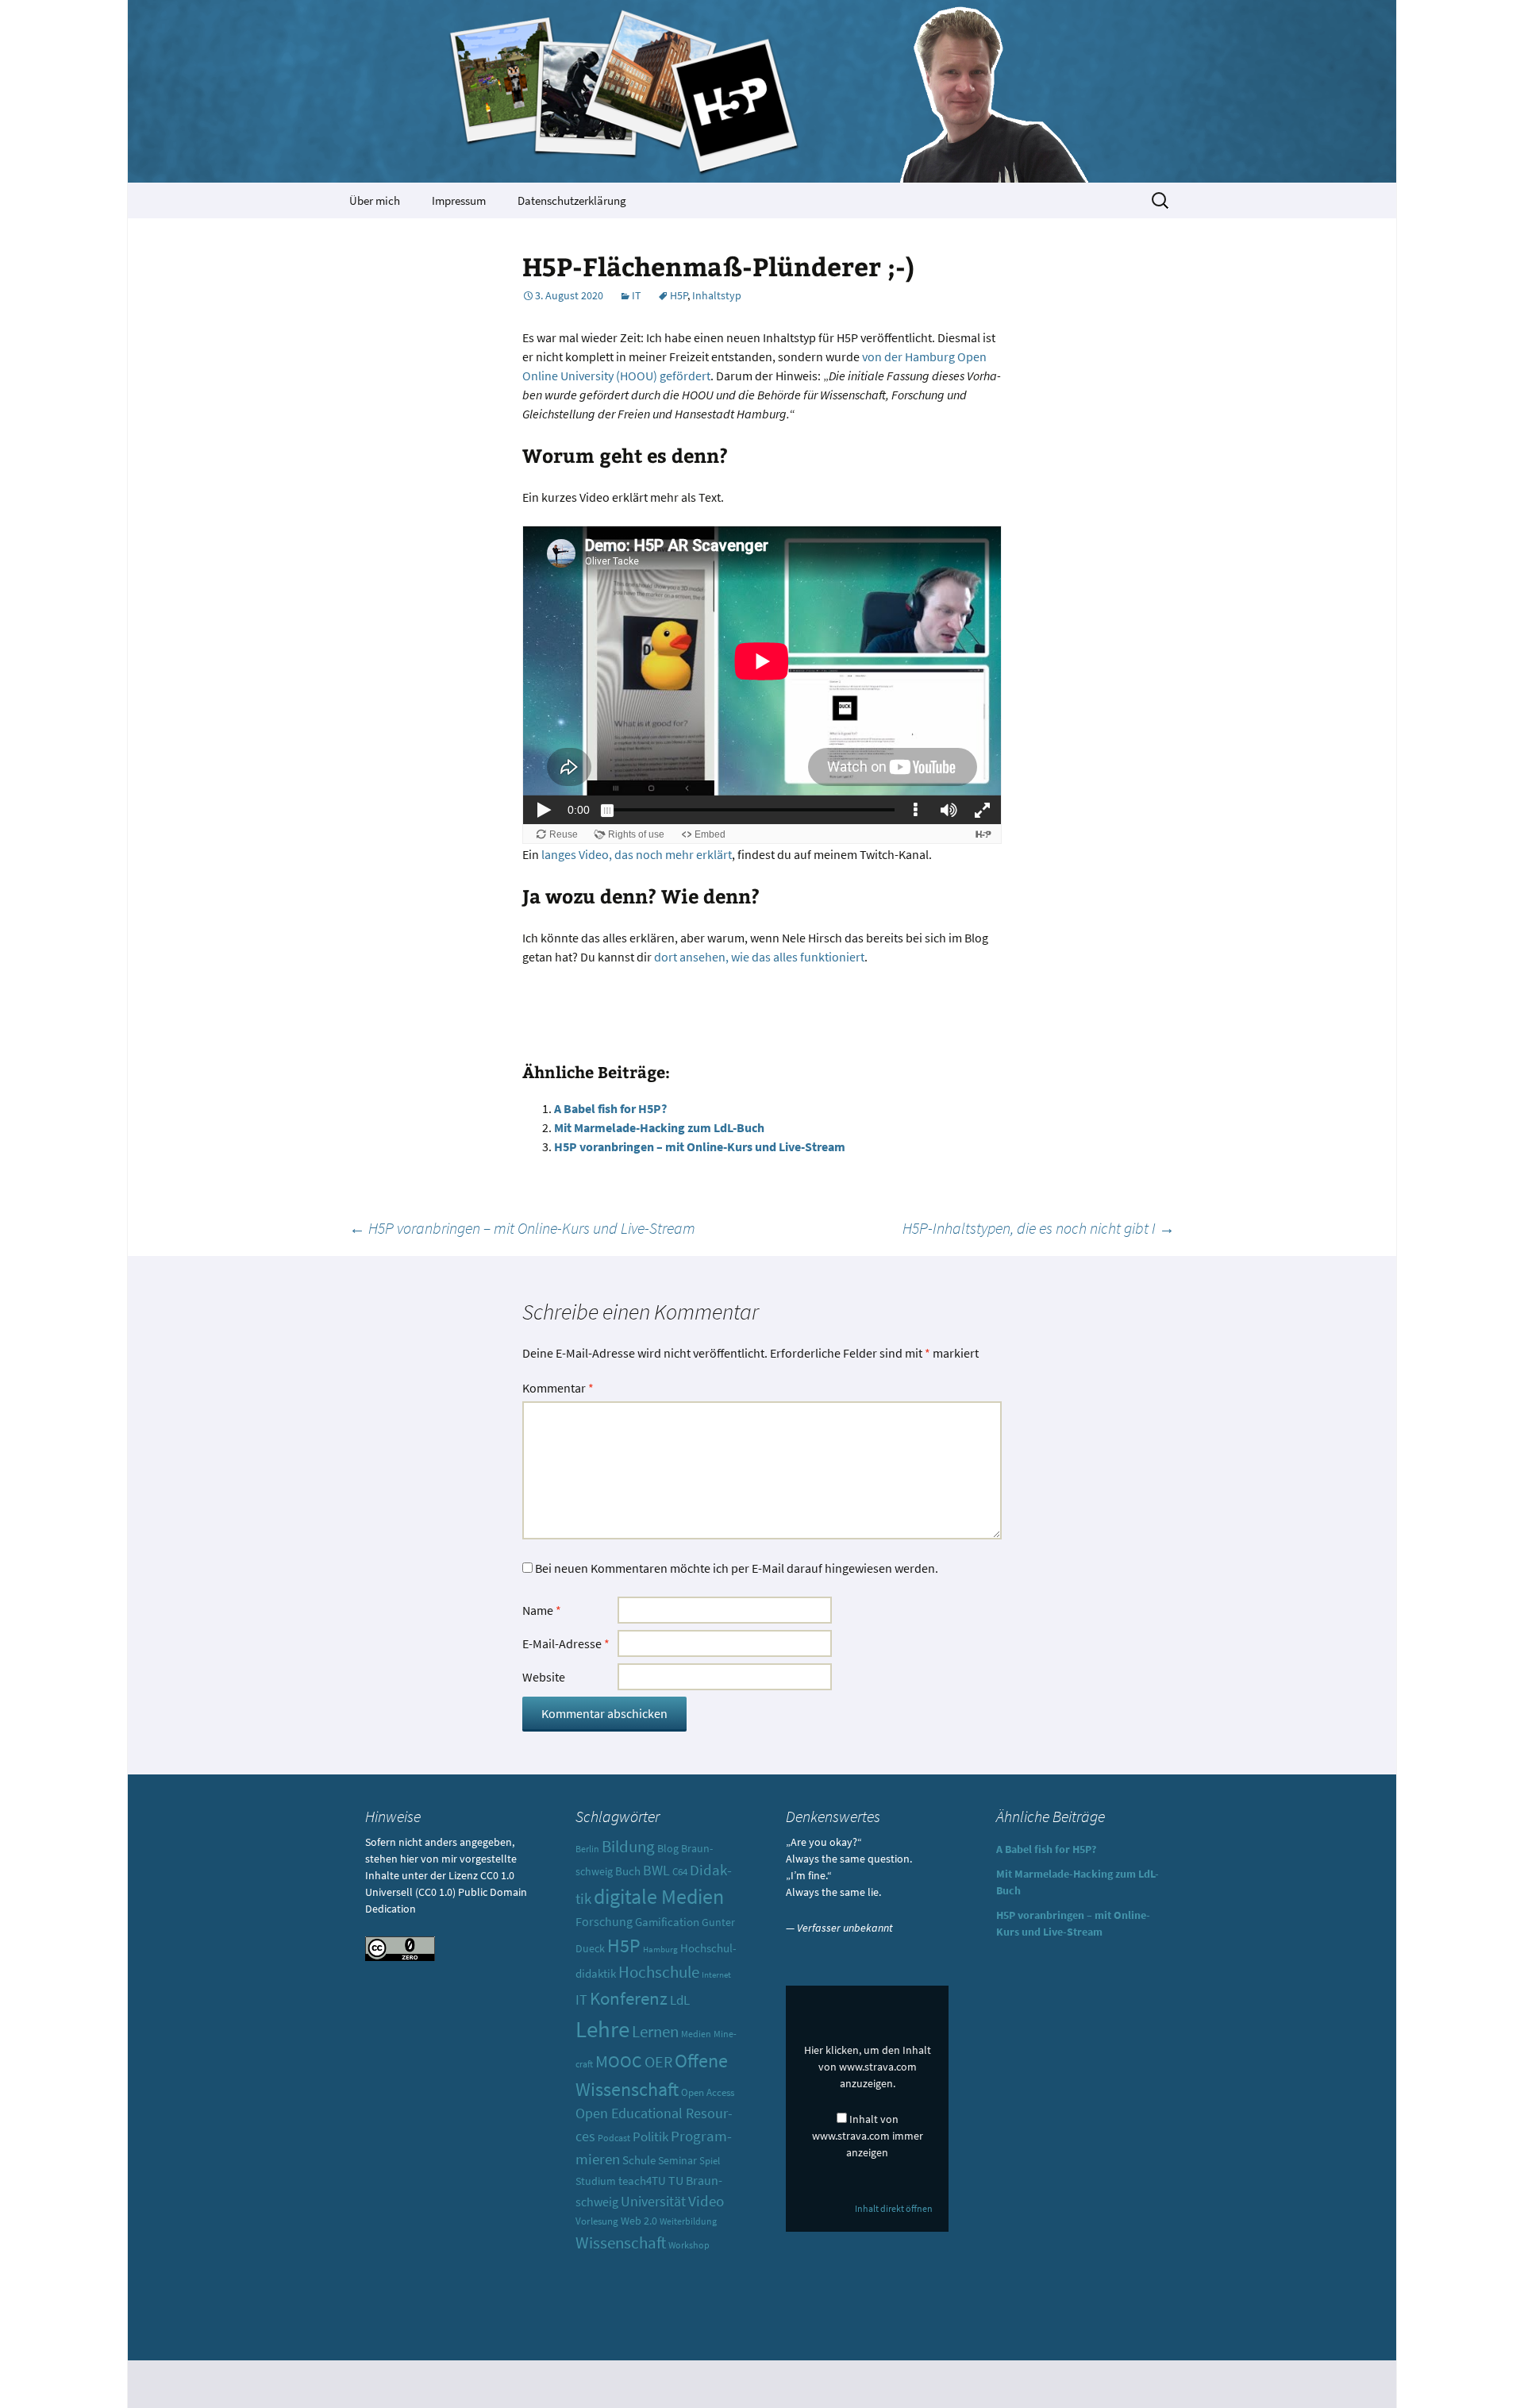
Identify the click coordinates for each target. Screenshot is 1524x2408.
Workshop (689, 2245)
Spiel (710, 2161)
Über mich (375, 200)
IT (637, 295)
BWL (656, 1870)
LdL (680, 2000)
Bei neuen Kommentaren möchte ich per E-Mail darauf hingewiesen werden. (737, 1568)
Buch (628, 1871)
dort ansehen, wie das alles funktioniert (759, 957)
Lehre (602, 2029)
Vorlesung (597, 2221)
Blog (668, 1848)
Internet (716, 1975)
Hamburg (660, 1950)
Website (544, 1677)
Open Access (708, 2092)
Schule (639, 2160)
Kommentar (558, 1388)
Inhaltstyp (717, 295)
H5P (679, 295)
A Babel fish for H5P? (610, 1108)
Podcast (614, 2138)
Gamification (667, 1922)
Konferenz (629, 1998)
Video (706, 2201)
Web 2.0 (639, 2221)
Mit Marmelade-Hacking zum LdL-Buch (659, 1127)
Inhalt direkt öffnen (894, 2208)
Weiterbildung (688, 2221)
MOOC (619, 2061)
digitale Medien (659, 1897)
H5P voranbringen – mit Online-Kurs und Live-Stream (700, 1146)
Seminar (677, 2160)
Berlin (587, 1849)
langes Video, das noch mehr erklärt (637, 854)
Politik (650, 2136)
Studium (596, 2181)
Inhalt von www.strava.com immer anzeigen (868, 2136)
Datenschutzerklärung (572, 200)
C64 (680, 1872)
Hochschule (659, 1972)
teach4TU (642, 2181)
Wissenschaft (621, 2242)
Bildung (628, 1846)
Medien (696, 2034)
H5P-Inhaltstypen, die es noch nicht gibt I (1039, 1228)
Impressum (459, 200)
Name (542, 1610)
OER (658, 2061)
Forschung (604, 1922)
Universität (653, 2201)
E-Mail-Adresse (566, 1643)
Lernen (655, 2031)
